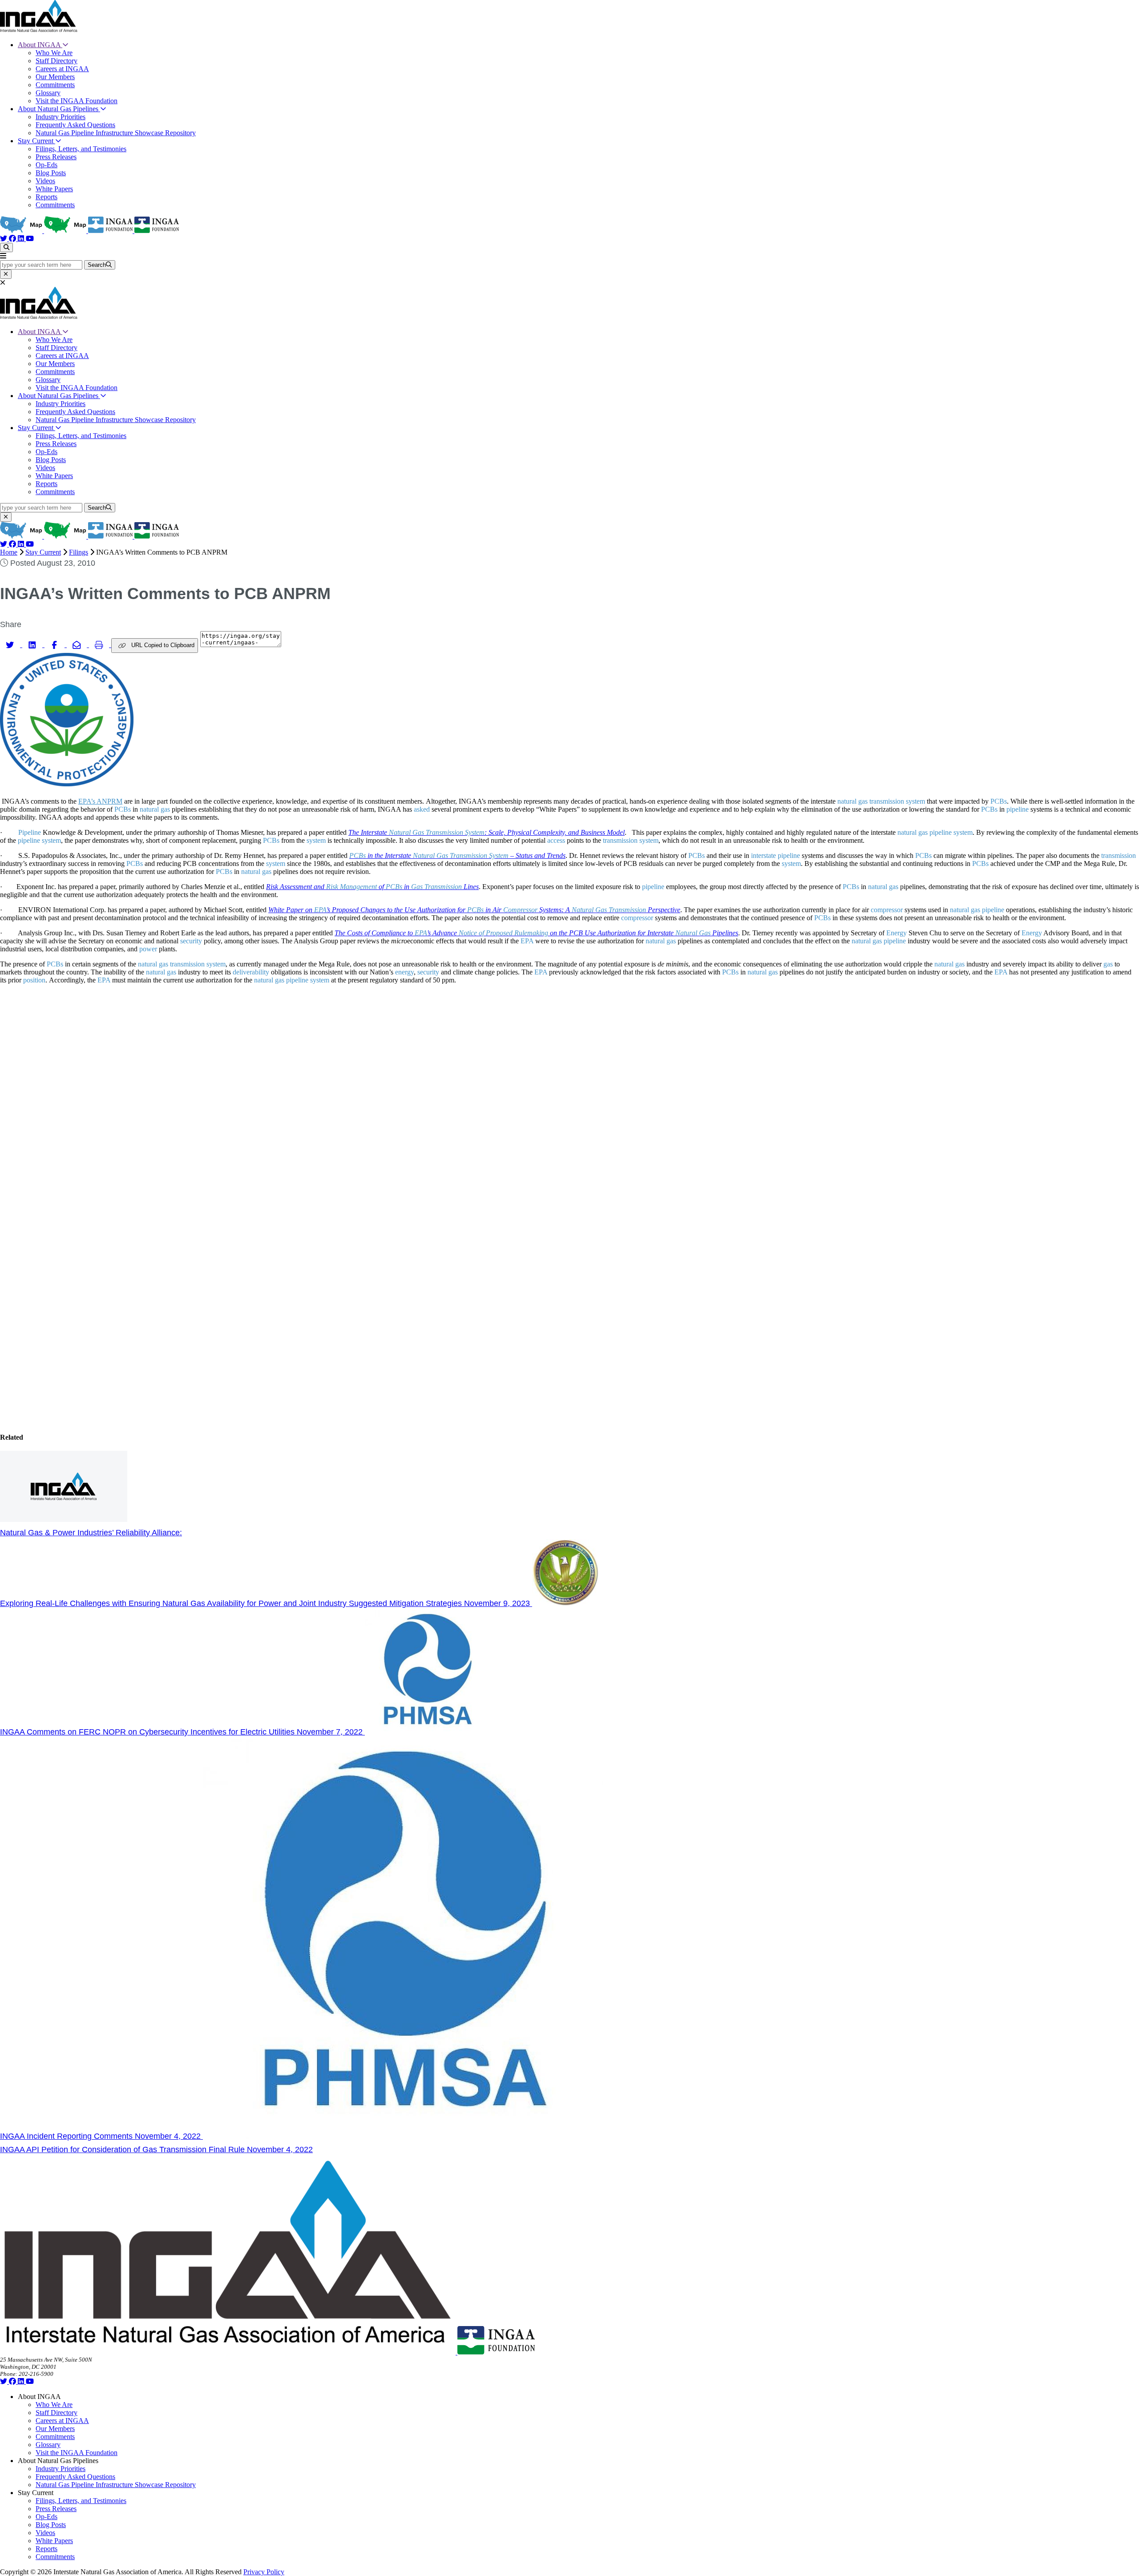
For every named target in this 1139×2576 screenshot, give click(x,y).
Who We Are (54, 53)
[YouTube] (30, 239)
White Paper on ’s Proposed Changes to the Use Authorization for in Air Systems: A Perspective (474, 910)
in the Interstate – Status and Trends (457, 855)
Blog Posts (51, 173)
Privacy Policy (264, 2572)
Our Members (55, 77)
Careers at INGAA (62, 69)
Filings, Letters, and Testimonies (81, 149)
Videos (45, 181)
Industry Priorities (61, 117)
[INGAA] (39, 30)
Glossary (48, 93)
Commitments (55, 85)
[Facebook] (13, 239)
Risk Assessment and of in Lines (372, 887)
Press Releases (56, 157)
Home (9, 552)
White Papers (54, 189)
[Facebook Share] (56, 644)
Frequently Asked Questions (75, 125)
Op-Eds (46, 165)
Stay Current (36, 141)
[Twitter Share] (11, 644)
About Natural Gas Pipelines (59, 109)
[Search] (6, 248)
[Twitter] (4, 239)
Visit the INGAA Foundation (77, 101)
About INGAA (40, 45)
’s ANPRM (100, 801)
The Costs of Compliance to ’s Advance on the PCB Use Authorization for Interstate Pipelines (536, 933)
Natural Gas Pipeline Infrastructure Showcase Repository (116, 133)
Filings (79, 552)
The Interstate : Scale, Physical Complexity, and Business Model (487, 832)
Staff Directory (57, 61)
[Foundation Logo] (496, 2352)
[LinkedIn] (22, 239)
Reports (46, 197)
